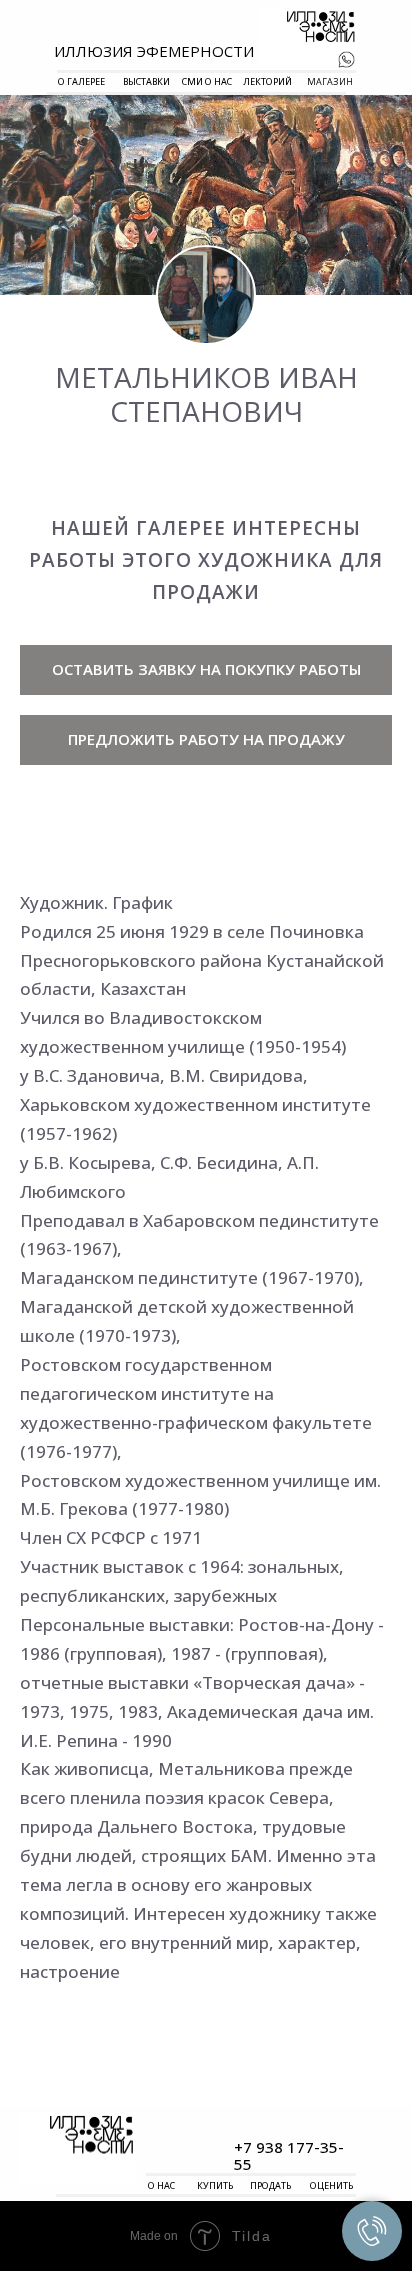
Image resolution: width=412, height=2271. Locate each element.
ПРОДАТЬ (270, 2185)
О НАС (161, 2185)
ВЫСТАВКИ (146, 81)
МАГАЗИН (330, 81)
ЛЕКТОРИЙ (267, 81)
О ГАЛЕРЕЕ (81, 81)
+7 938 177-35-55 (289, 2155)
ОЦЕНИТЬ (331, 2185)
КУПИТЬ (215, 2185)
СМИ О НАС (207, 81)
